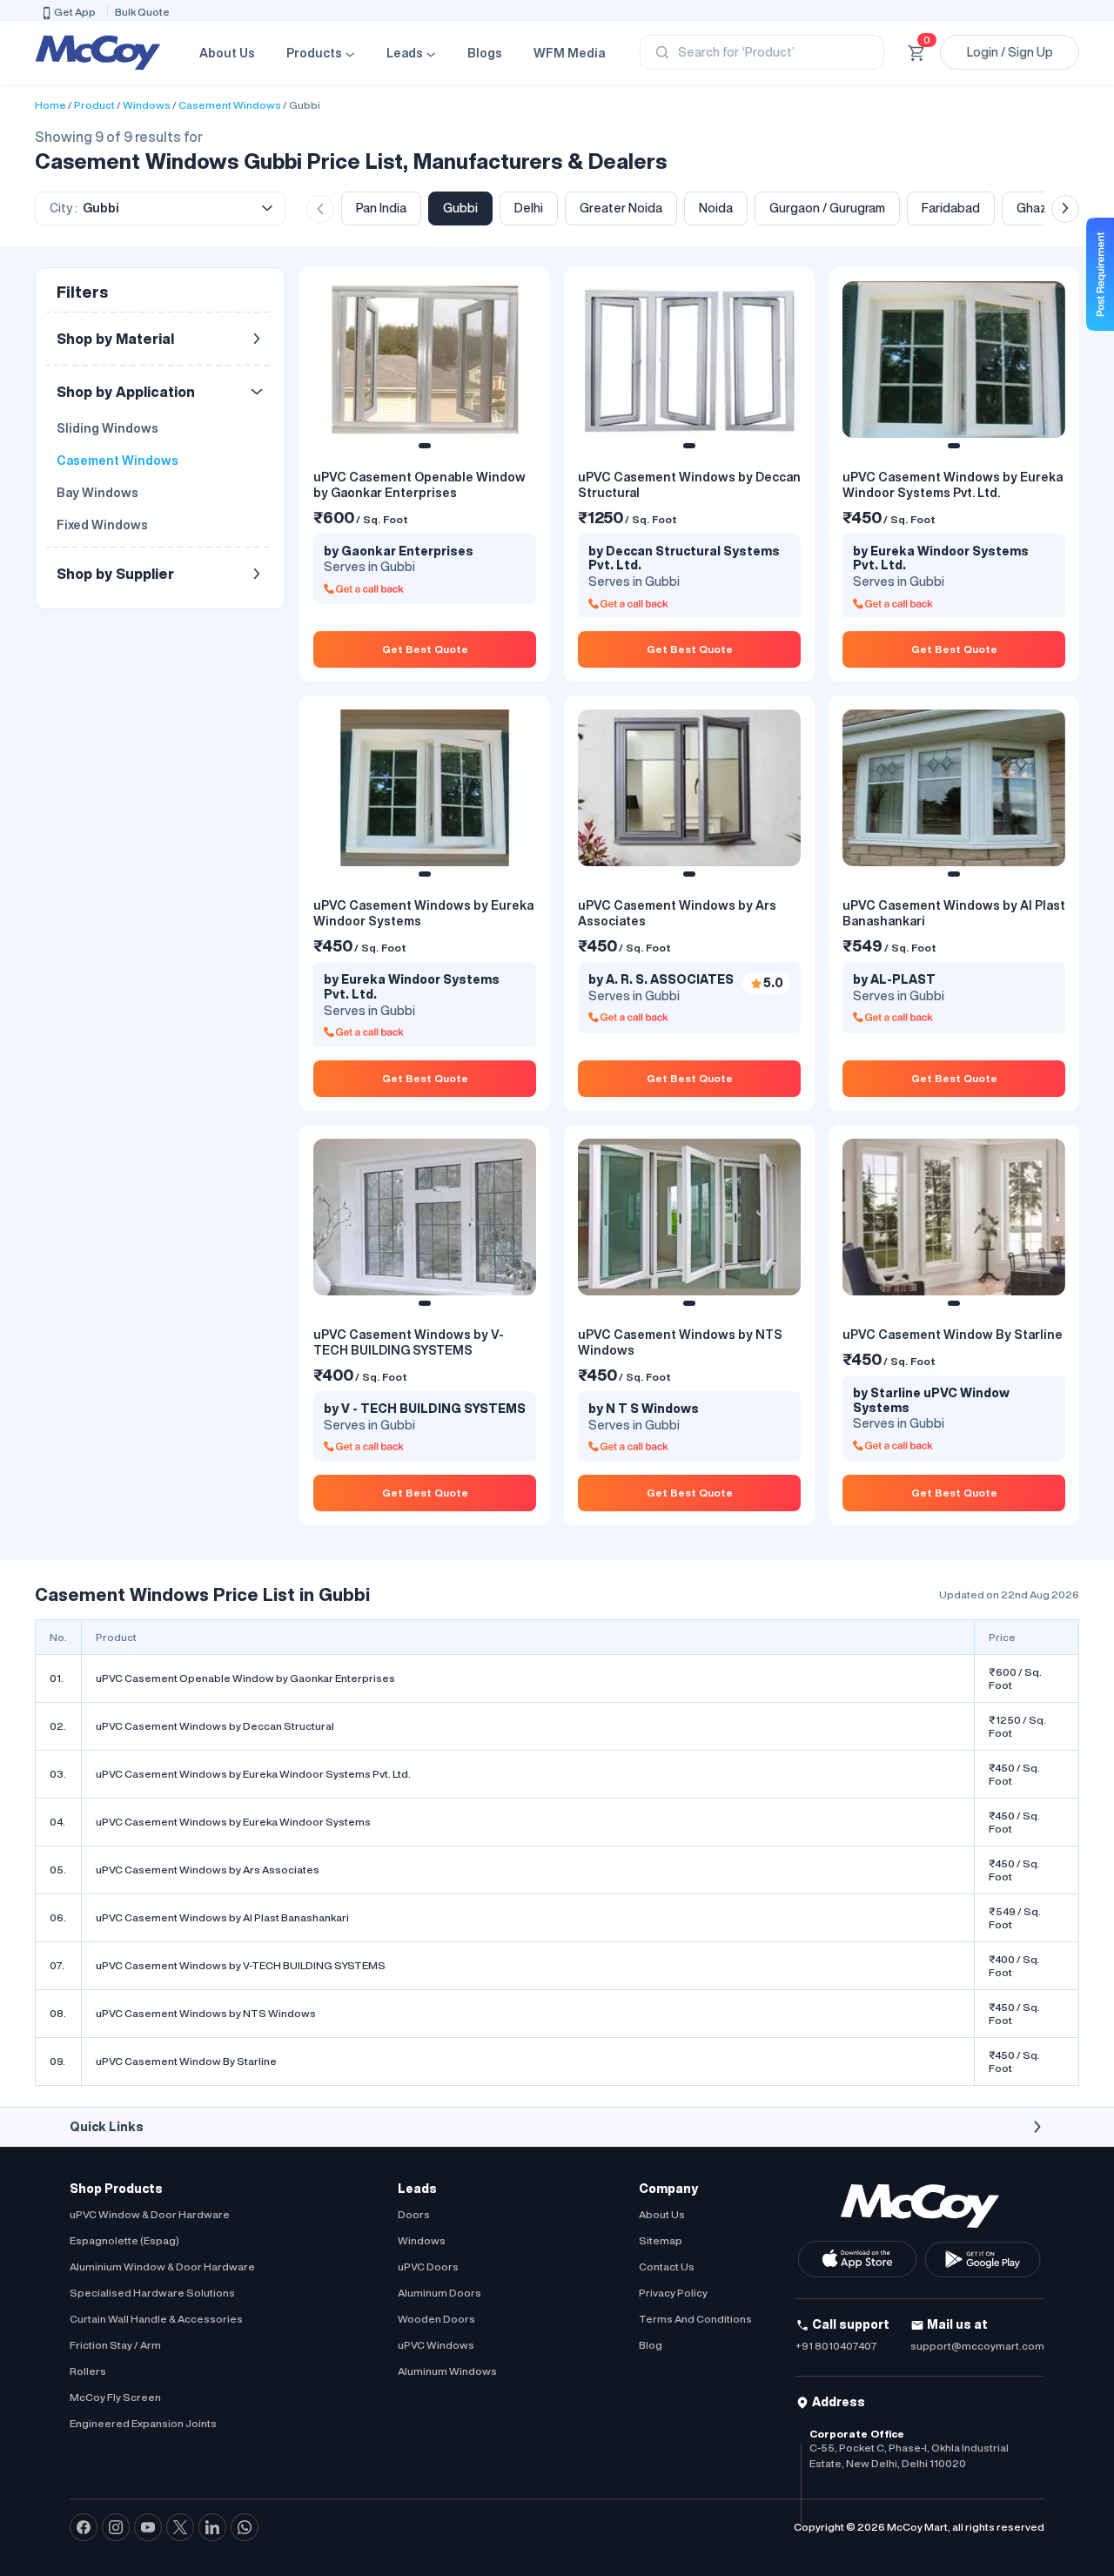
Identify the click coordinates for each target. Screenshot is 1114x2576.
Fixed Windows (102, 525)
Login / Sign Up (1010, 52)
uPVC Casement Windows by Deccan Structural (215, 1726)
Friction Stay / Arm (115, 2345)
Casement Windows (230, 105)
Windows (147, 105)
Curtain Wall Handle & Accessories (156, 2319)
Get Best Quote (425, 649)
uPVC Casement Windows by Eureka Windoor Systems (233, 1822)
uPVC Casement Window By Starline (186, 2061)
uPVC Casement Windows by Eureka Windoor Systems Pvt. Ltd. (253, 1774)
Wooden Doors (436, 2319)
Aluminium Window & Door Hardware (162, 2267)
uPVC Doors (428, 2267)
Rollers (88, 2371)
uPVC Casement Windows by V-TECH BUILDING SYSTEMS (241, 1965)
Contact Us (667, 2267)
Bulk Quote (142, 12)
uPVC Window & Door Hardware (150, 2214)
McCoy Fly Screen (115, 2397)
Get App (75, 12)
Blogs (485, 53)
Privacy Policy (673, 2293)
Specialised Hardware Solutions (152, 2293)
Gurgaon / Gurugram (827, 208)
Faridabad (951, 208)
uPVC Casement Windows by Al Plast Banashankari (222, 1917)
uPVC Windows (436, 2345)
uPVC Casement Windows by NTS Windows (206, 2013)
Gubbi (305, 105)
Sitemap (661, 2240)
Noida (716, 208)
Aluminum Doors (440, 2293)
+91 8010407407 (836, 2346)
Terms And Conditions (695, 2319)
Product (94, 105)
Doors (414, 2214)
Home (50, 105)
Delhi (529, 208)
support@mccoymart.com (977, 2346)
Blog (651, 2345)
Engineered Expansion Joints (143, 2423)
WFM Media (569, 53)
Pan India (381, 208)
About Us (227, 53)
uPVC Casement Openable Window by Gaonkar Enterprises (245, 1678)
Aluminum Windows (447, 2371)
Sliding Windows (107, 428)
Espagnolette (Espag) (124, 2240)
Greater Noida (621, 208)
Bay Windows (97, 493)
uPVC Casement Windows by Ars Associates (208, 1870)
